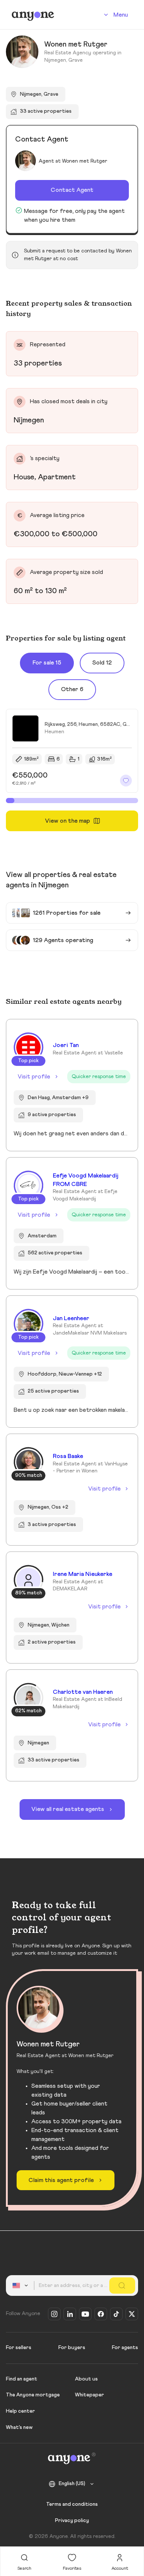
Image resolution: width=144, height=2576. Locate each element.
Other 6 (72, 689)
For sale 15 (47, 663)
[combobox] (21, 2286)
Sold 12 (102, 663)
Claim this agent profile (61, 2180)
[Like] (126, 781)
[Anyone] (33, 15)
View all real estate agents (68, 1809)
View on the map (68, 821)
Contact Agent (72, 190)
